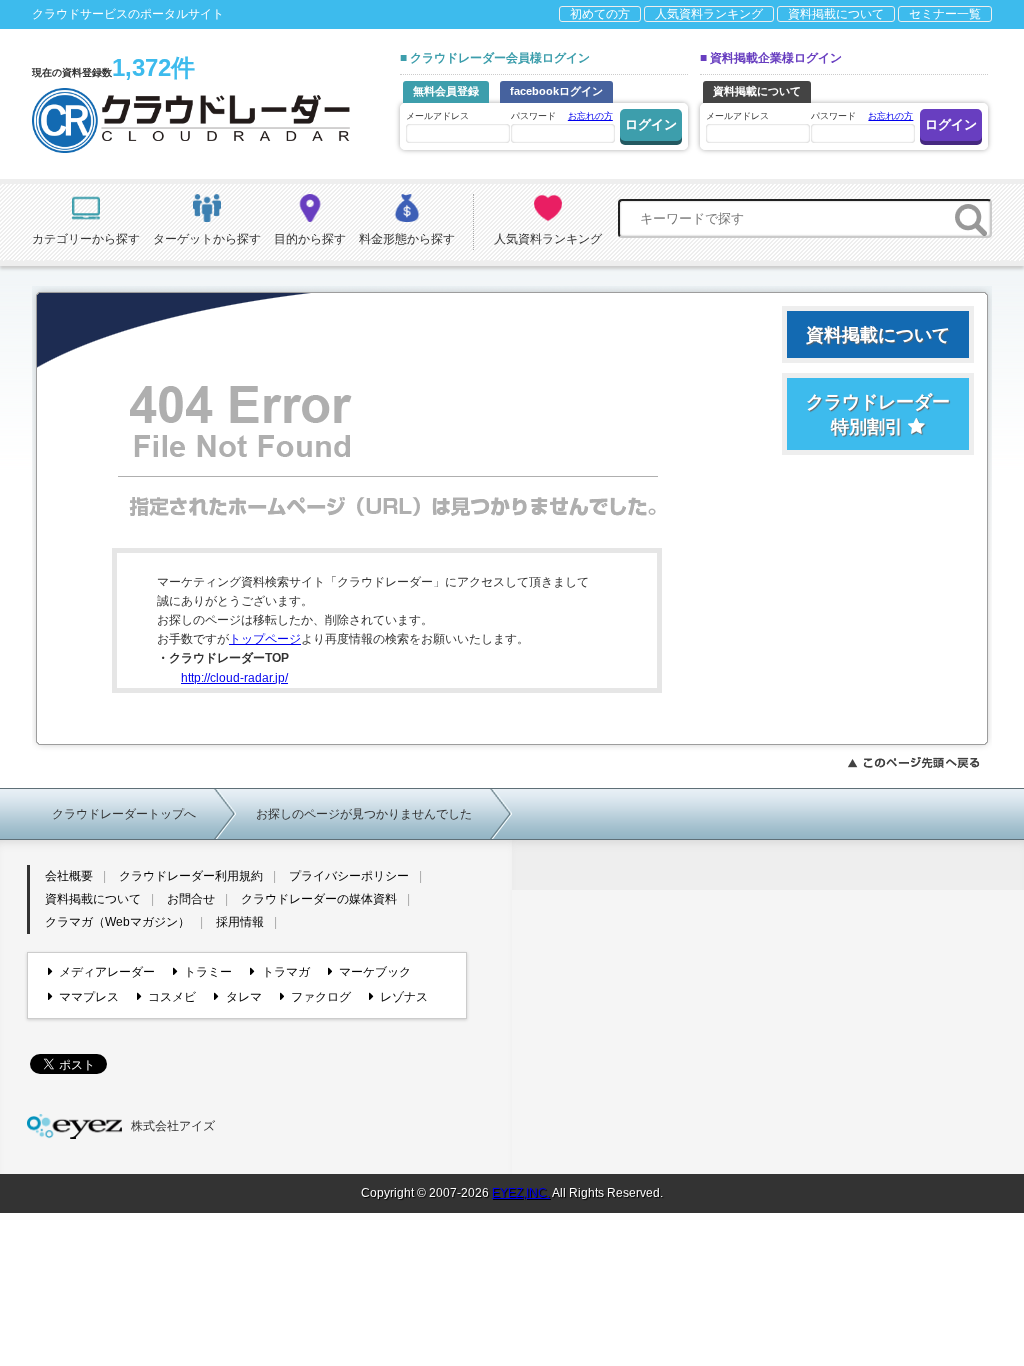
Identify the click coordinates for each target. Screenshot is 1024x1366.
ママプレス (89, 997)
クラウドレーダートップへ (124, 814)
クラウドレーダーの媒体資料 (319, 899)
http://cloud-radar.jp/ (234, 678)
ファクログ (321, 997)
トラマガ (285, 972)
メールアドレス (437, 116)
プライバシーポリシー (349, 876)
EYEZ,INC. (521, 1193)
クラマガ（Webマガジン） (117, 922)
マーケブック (375, 972)
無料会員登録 (446, 91)
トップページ (265, 639)
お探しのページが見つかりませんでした (364, 814)
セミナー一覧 (945, 14)
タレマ (243, 997)
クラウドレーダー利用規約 (191, 876)
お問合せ (191, 899)
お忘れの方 (590, 116)
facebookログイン (556, 91)
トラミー (208, 972)
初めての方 (600, 14)
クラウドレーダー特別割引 (878, 414)
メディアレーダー (107, 972)
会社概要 (69, 876)
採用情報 (240, 922)
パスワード (562, 116)
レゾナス (404, 997)
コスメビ (172, 997)
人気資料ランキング (709, 14)
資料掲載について (836, 14)
